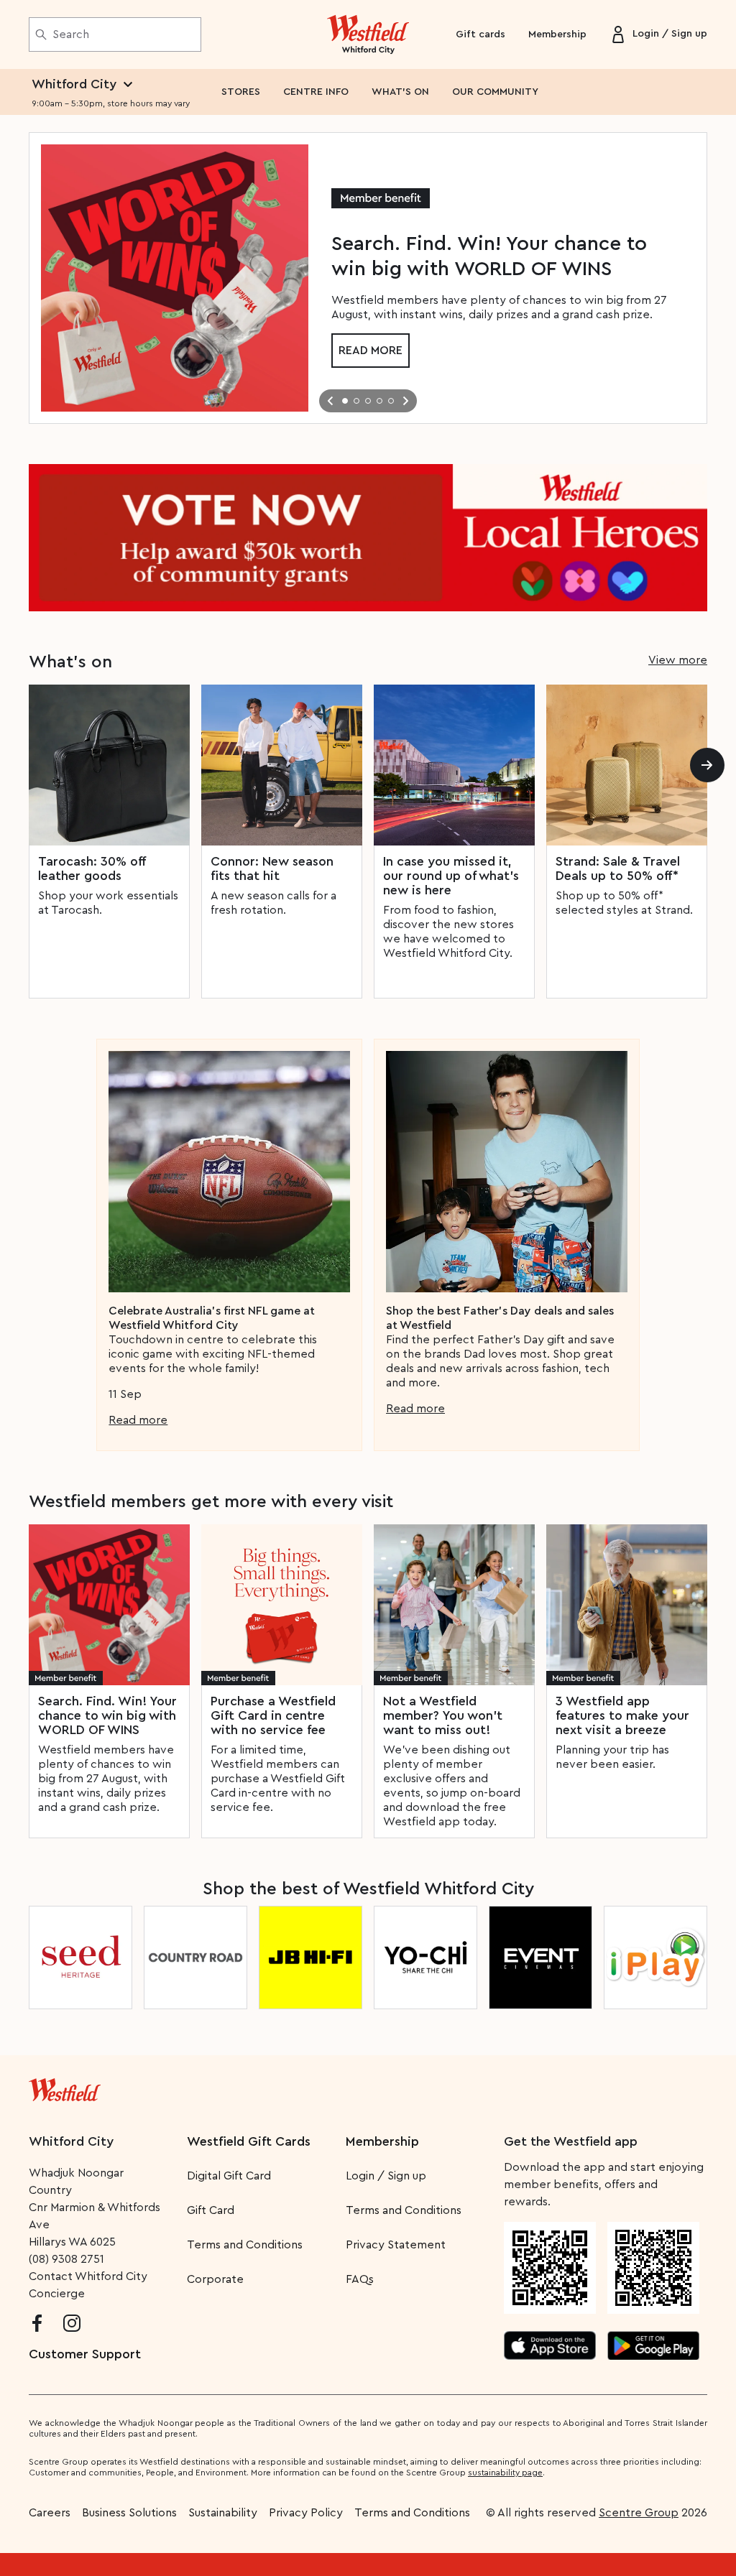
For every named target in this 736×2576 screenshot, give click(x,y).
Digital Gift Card (229, 2176)
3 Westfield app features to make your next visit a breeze (622, 1715)
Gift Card (211, 2210)
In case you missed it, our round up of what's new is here (451, 876)
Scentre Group (639, 2513)
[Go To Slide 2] (356, 401)
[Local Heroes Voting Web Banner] (368, 538)
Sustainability (223, 2513)
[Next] (707, 765)
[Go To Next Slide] (405, 401)
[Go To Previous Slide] (331, 401)
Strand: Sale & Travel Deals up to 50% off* (618, 868)
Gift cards (480, 34)
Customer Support (85, 2354)
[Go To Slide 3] (368, 401)
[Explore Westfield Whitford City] (368, 34)
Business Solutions (129, 2513)
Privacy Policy (306, 2513)
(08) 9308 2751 (66, 2259)
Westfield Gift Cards (249, 2141)
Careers (50, 2513)
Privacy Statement (396, 2245)
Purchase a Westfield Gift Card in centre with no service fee (273, 1715)
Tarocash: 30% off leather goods (92, 868)
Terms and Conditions (245, 2245)
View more (678, 660)
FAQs (360, 2279)
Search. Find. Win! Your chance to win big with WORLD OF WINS (107, 1715)
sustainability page (505, 2473)
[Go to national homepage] (65, 2087)
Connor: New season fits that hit (272, 868)
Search (71, 34)
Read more (371, 351)
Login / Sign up (386, 2176)
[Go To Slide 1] (345, 401)
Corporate (215, 2279)
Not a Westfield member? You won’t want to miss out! (443, 1715)
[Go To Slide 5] (391, 401)
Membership (557, 34)
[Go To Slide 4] (379, 401)
